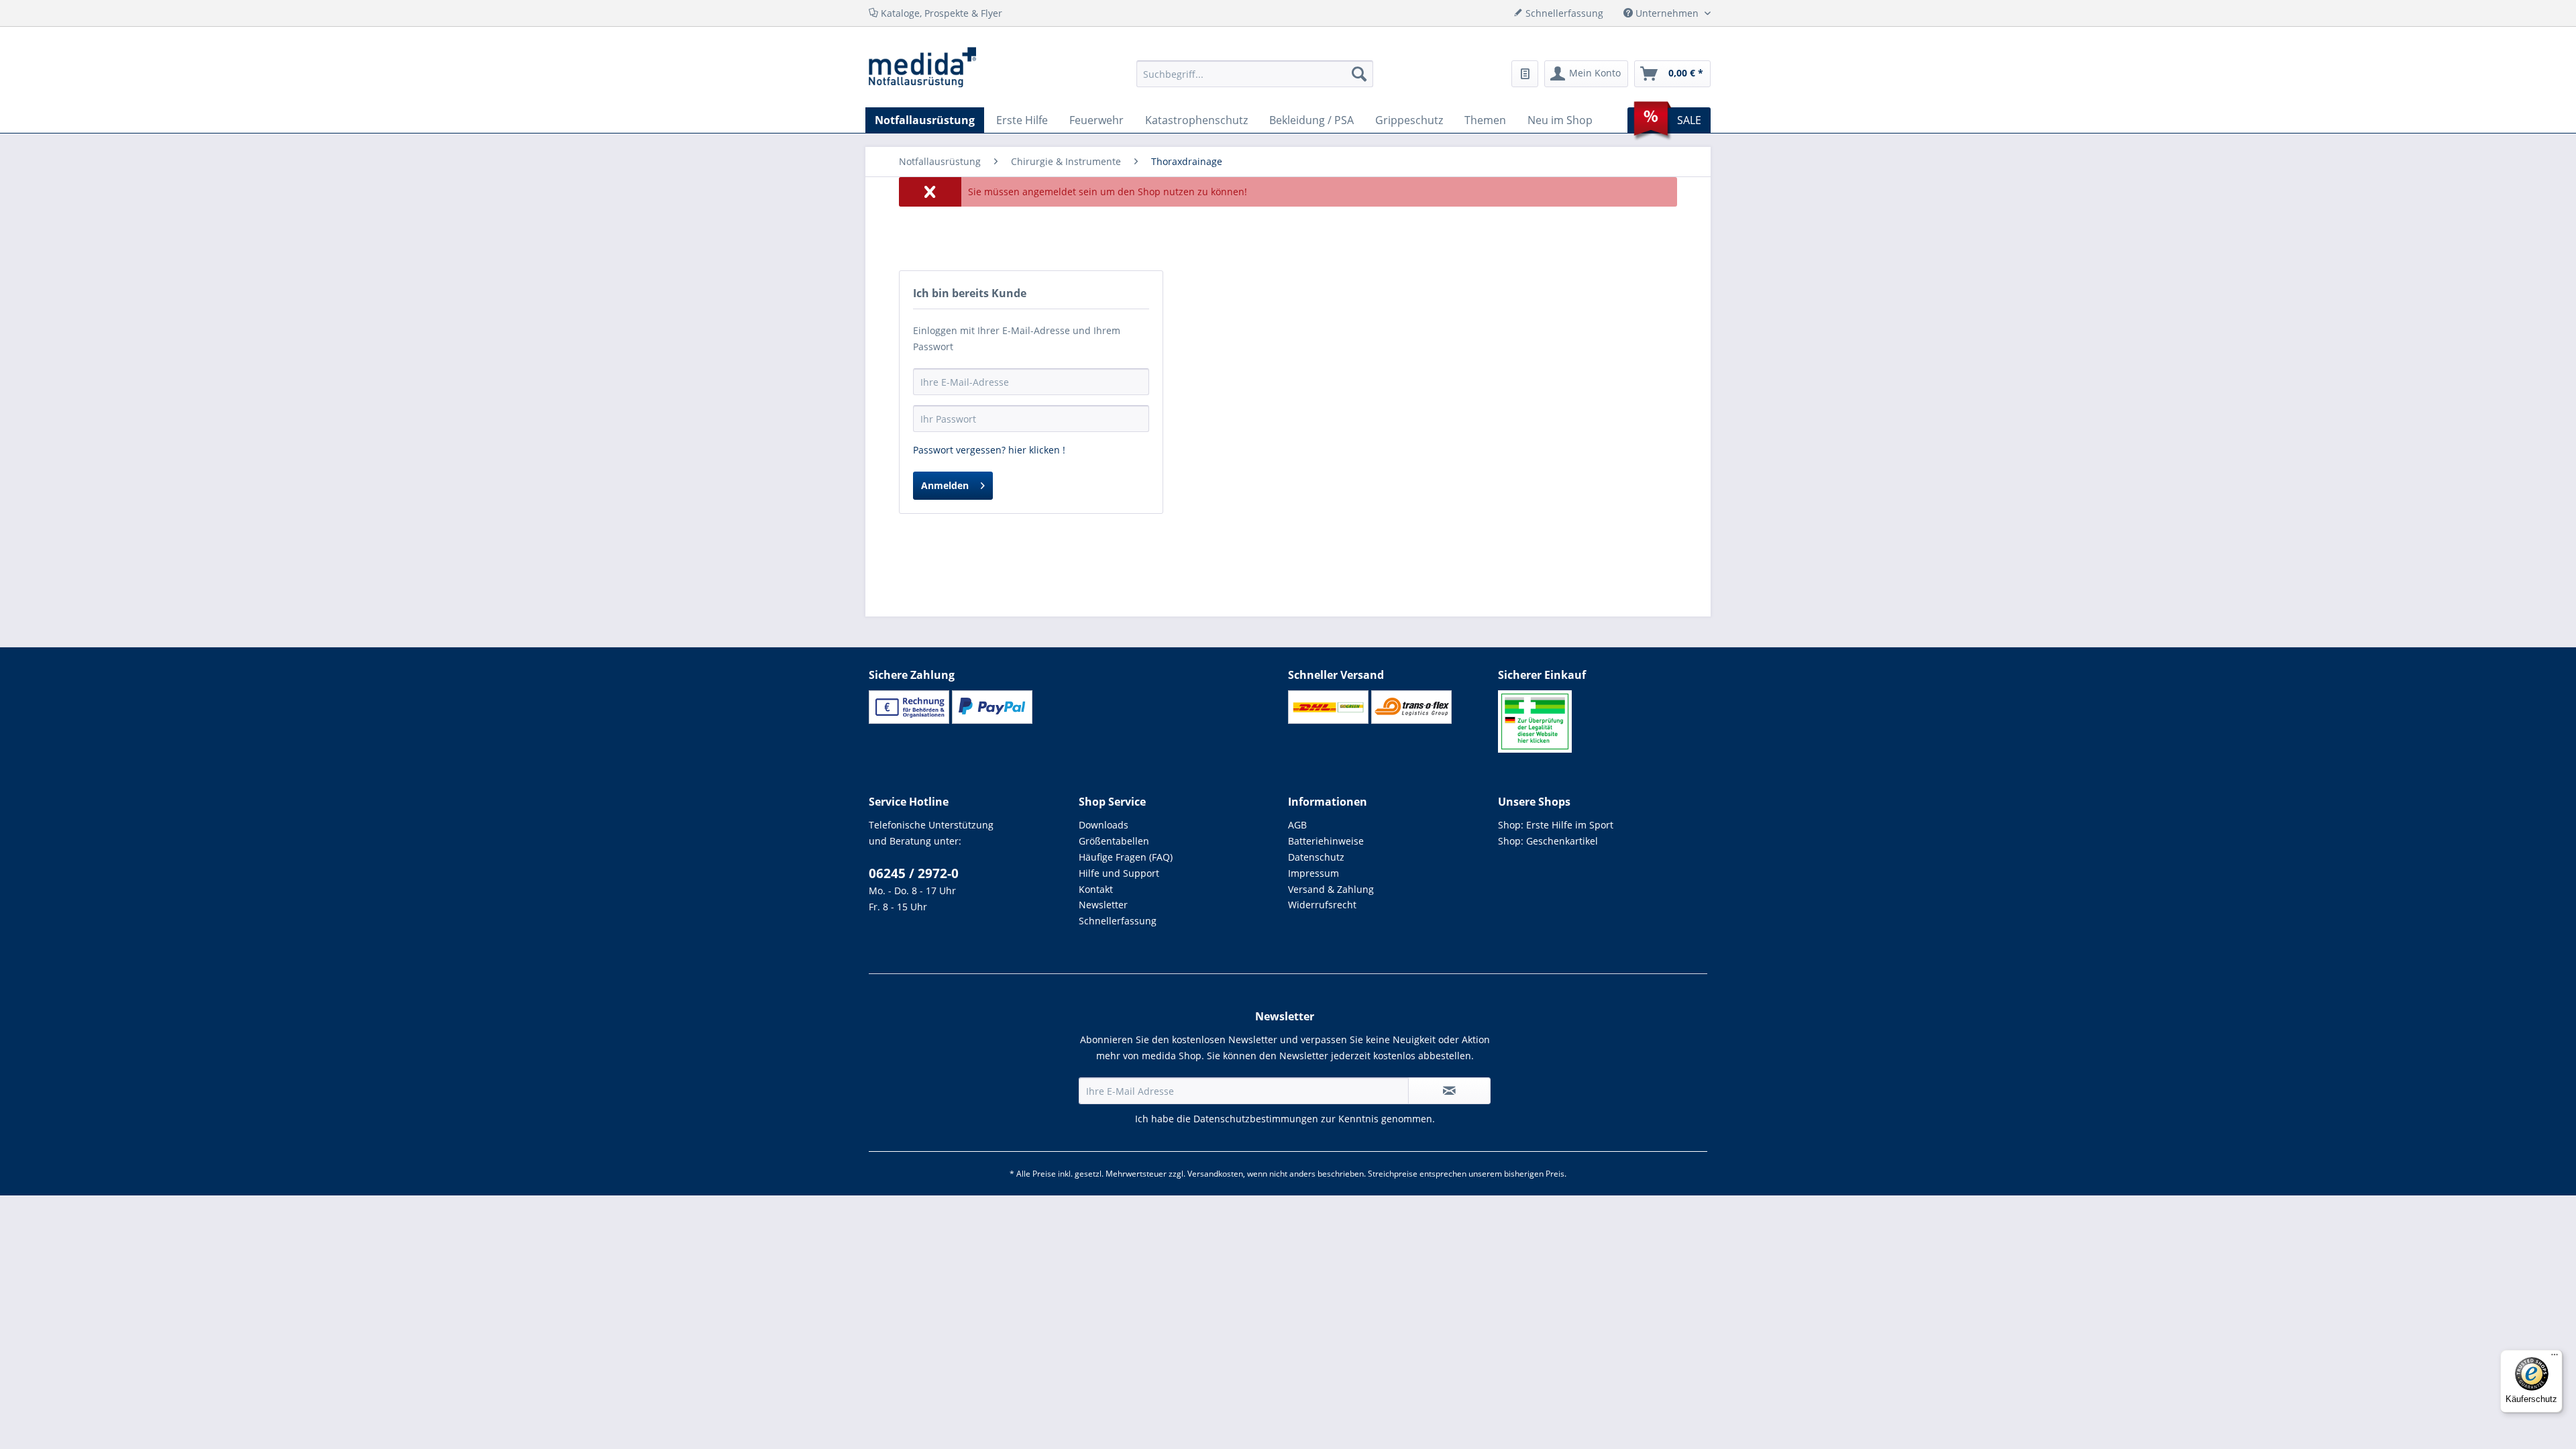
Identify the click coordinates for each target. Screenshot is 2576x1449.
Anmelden (945, 485)
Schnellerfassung (1118, 921)
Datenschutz (1316, 857)
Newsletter (1103, 905)
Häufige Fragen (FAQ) (1126, 857)
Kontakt (1096, 889)
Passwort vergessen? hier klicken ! (989, 450)
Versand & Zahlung (1331, 889)
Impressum (1313, 873)
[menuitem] (1255, 74)
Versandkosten (1215, 1174)
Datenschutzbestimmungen (1256, 1119)
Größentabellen (1114, 841)
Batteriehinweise (1326, 841)
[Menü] (2555, 1358)
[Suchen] (1359, 74)
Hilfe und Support (1119, 873)
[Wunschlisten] (1525, 74)
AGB (1297, 825)
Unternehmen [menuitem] (1667, 13)
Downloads (1104, 825)
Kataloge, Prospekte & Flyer (940, 13)
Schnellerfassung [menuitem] (1563, 13)
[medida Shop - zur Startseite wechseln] (922, 67)
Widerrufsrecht (1322, 905)
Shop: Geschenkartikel (1548, 841)
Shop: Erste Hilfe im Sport (1556, 825)
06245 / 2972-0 (914, 873)
